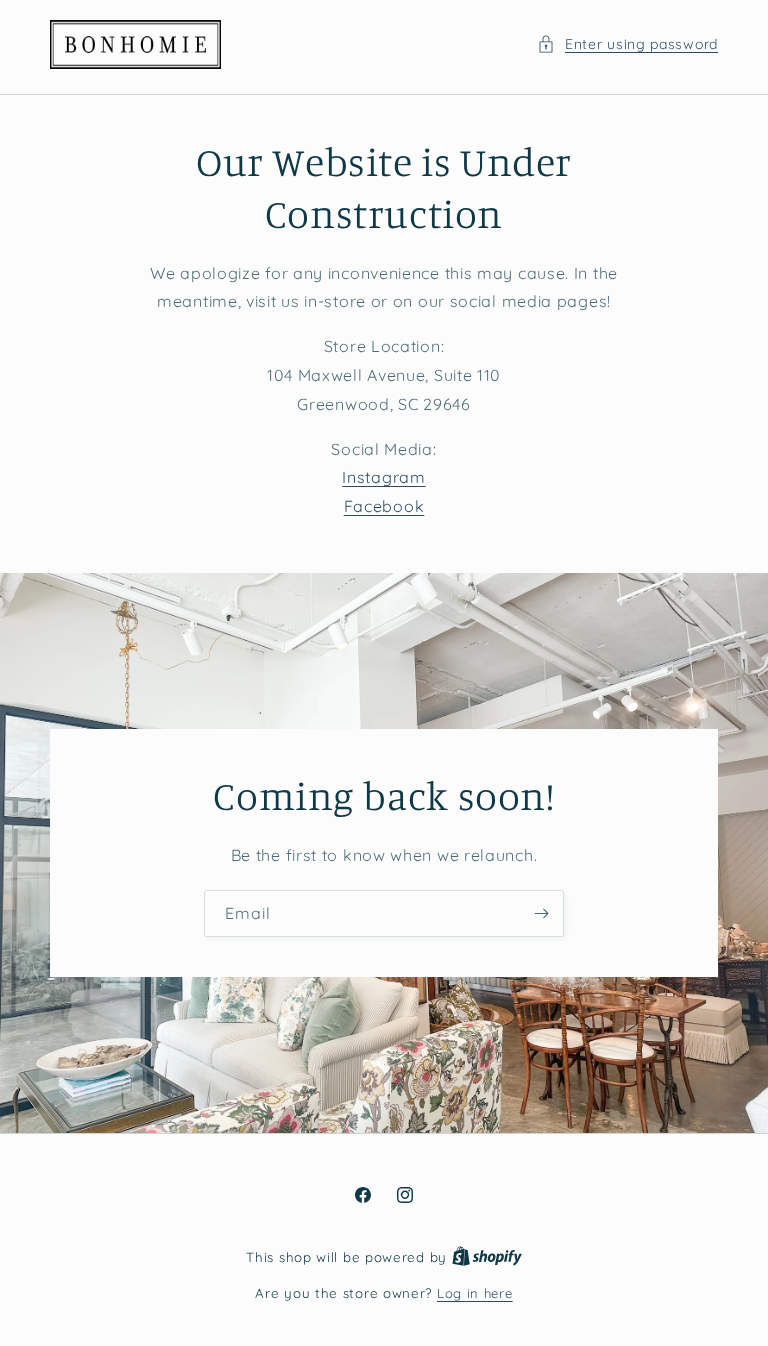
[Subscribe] (541, 913)
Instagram (383, 477)
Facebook (384, 506)
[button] (627, 44)
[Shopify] (487, 1257)
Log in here (475, 1293)
